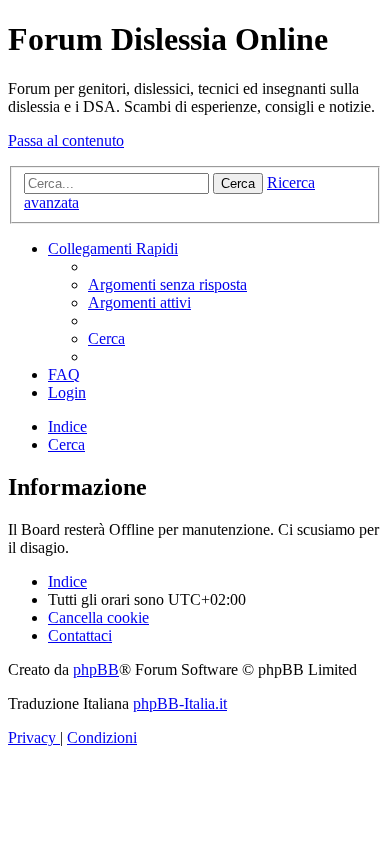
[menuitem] (167, 284)
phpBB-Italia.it (180, 703)
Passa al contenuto (66, 140)
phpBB (96, 669)
